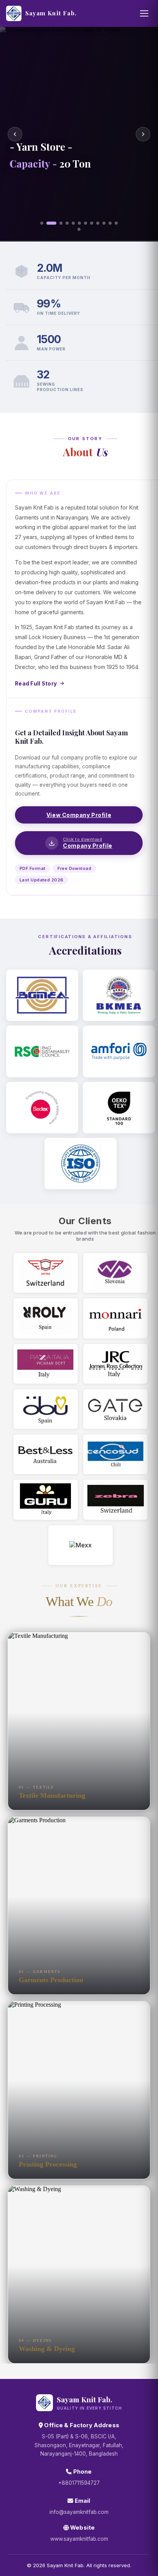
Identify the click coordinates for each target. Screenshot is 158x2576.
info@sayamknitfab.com (79, 2512)
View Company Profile (79, 815)
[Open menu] (144, 13)
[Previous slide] (15, 134)
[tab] (42, 223)
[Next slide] (143, 134)
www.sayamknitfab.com (79, 2539)
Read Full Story (36, 684)
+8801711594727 (79, 2483)
